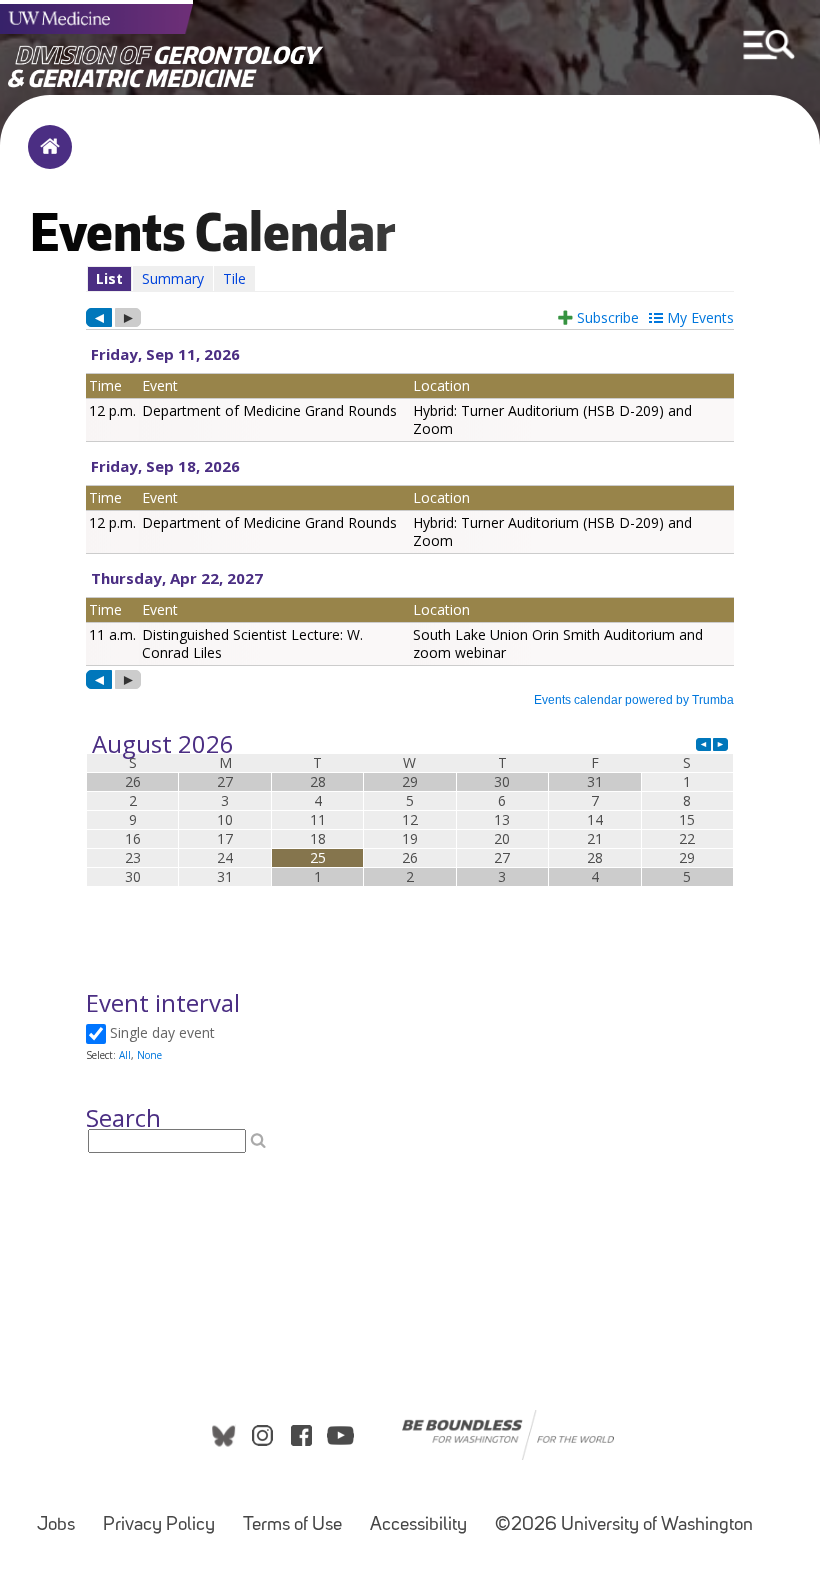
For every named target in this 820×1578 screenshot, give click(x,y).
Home (45, 160)
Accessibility (418, 1525)
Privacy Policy (159, 1525)
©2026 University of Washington (624, 1525)
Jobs (56, 1525)
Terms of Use (292, 1525)
